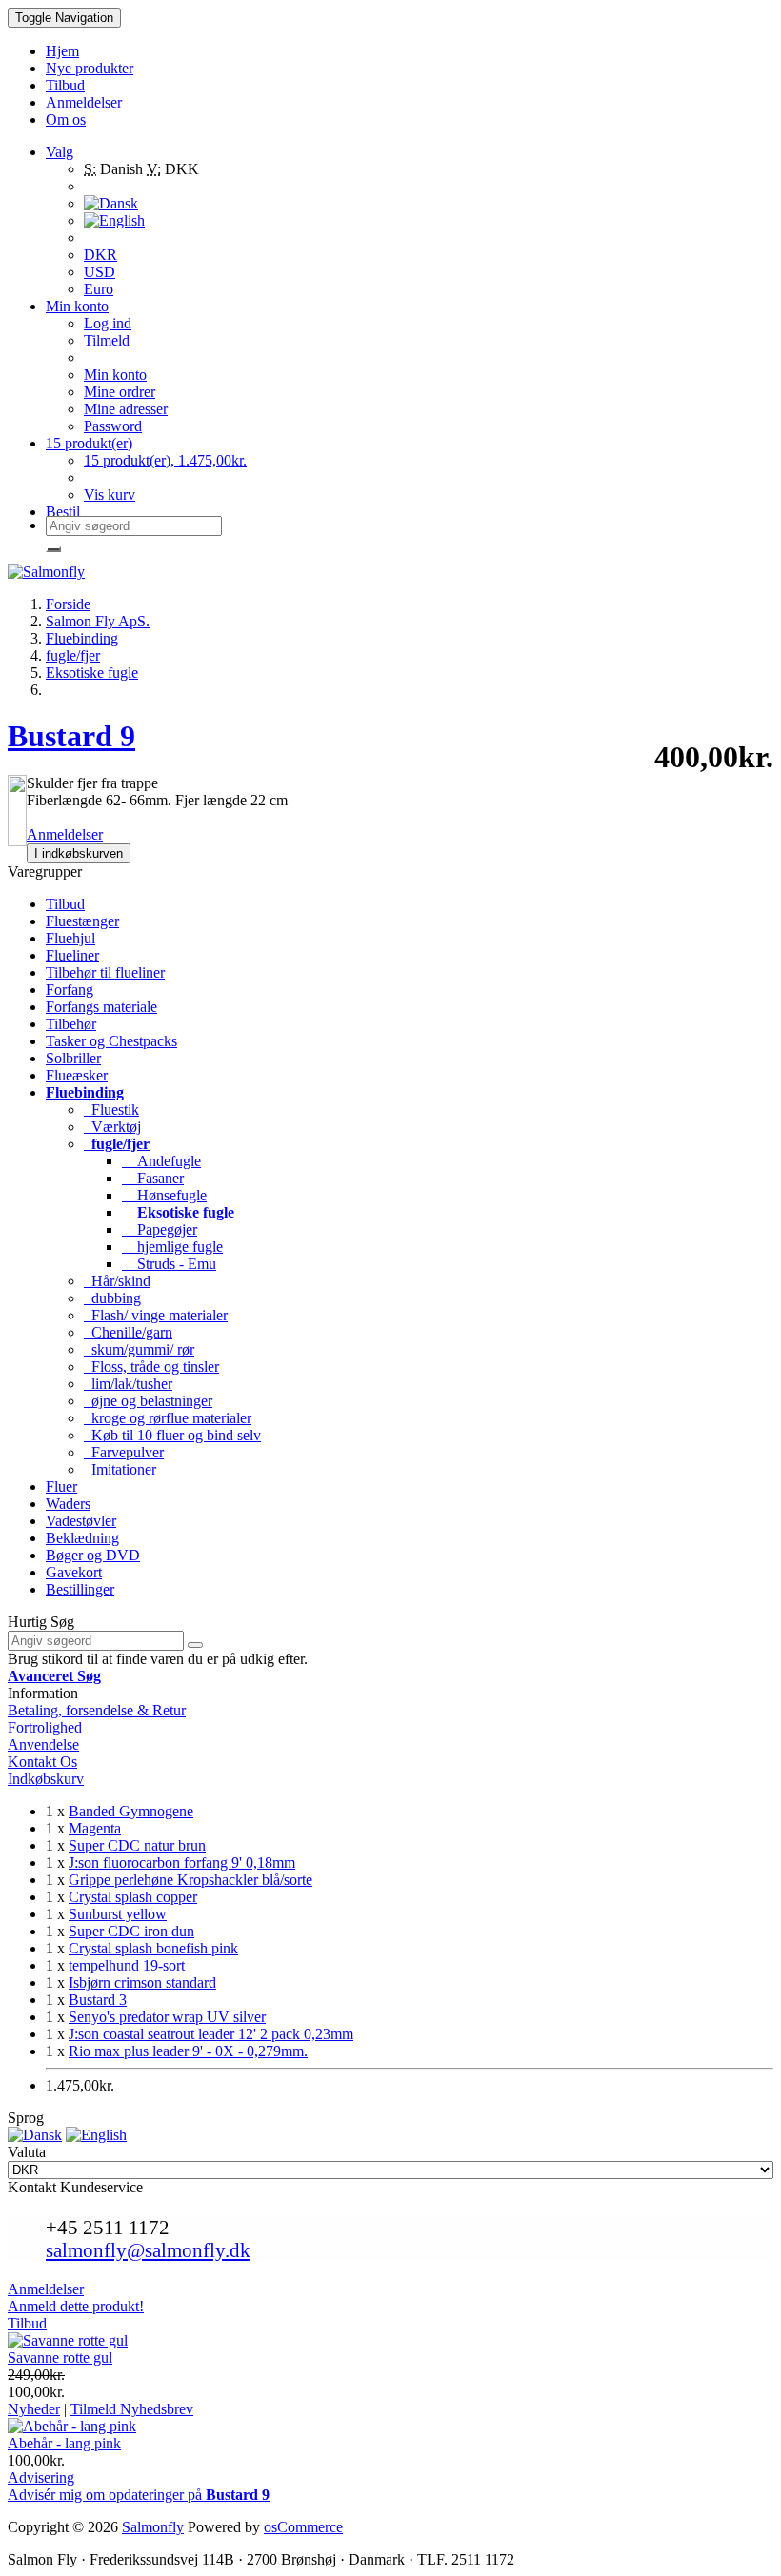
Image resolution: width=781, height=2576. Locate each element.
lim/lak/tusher (128, 1384)
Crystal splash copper (133, 1897)
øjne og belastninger (148, 1401)
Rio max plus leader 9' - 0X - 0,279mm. (188, 2051)
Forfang (70, 990)
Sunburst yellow (118, 1914)
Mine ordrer (120, 392)
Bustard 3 (98, 2000)
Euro (99, 289)
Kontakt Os (42, 1762)
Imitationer (120, 1469)
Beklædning (82, 1538)
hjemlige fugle (172, 1247)
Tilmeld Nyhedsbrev (132, 2409)
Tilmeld (107, 340)
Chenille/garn (128, 1332)
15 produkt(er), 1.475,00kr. (165, 460)
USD (100, 272)
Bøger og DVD (93, 1555)
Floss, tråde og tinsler (151, 1367)
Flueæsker (77, 1075)
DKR (100, 255)
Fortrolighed (45, 1727)
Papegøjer (160, 1229)
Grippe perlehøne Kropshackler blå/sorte (190, 1880)
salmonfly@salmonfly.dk (148, 2250)
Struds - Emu (169, 1264)
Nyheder (34, 2409)
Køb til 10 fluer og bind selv (172, 1435)
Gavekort (74, 1572)
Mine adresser (126, 409)
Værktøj (112, 1127)
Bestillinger (80, 1589)
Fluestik (111, 1110)
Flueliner (72, 955)
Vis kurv (110, 495)
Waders (68, 1504)
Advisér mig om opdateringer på (139, 2495)
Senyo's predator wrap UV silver (167, 2017)
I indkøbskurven (79, 853)
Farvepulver (124, 1452)
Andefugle (161, 1161)
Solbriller (73, 1058)
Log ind (108, 323)
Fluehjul (70, 938)
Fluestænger (82, 921)
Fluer (61, 1486)
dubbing (112, 1298)
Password (113, 426)
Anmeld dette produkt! (76, 2306)
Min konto (115, 375)
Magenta (95, 1828)
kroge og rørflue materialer (168, 1418)
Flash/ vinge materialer (156, 1315)
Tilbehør (71, 1024)
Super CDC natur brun (137, 1845)
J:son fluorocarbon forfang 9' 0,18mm (182, 1863)
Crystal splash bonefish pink (153, 1948)
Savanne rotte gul (60, 2358)
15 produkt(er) (89, 443)
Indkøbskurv (46, 1779)
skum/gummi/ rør (139, 1349)
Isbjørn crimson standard (142, 1982)
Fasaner (153, 1178)
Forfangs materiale (101, 1007)
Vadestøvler (81, 1521)
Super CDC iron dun (131, 1931)
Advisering (41, 2477)
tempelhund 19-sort (127, 1965)
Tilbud (65, 904)
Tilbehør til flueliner (105, 972)
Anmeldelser (65, 834)
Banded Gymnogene (131, 1811)
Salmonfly (153, 2527)
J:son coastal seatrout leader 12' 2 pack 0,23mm (211, 2034)
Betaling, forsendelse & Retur (97, 1710)
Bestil (63, 512)
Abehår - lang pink (64, 2443)
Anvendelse (43, 1744)
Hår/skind (117, 1281)
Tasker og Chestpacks (111, 1041)
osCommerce (303, 2527)
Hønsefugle (164, 1195)
